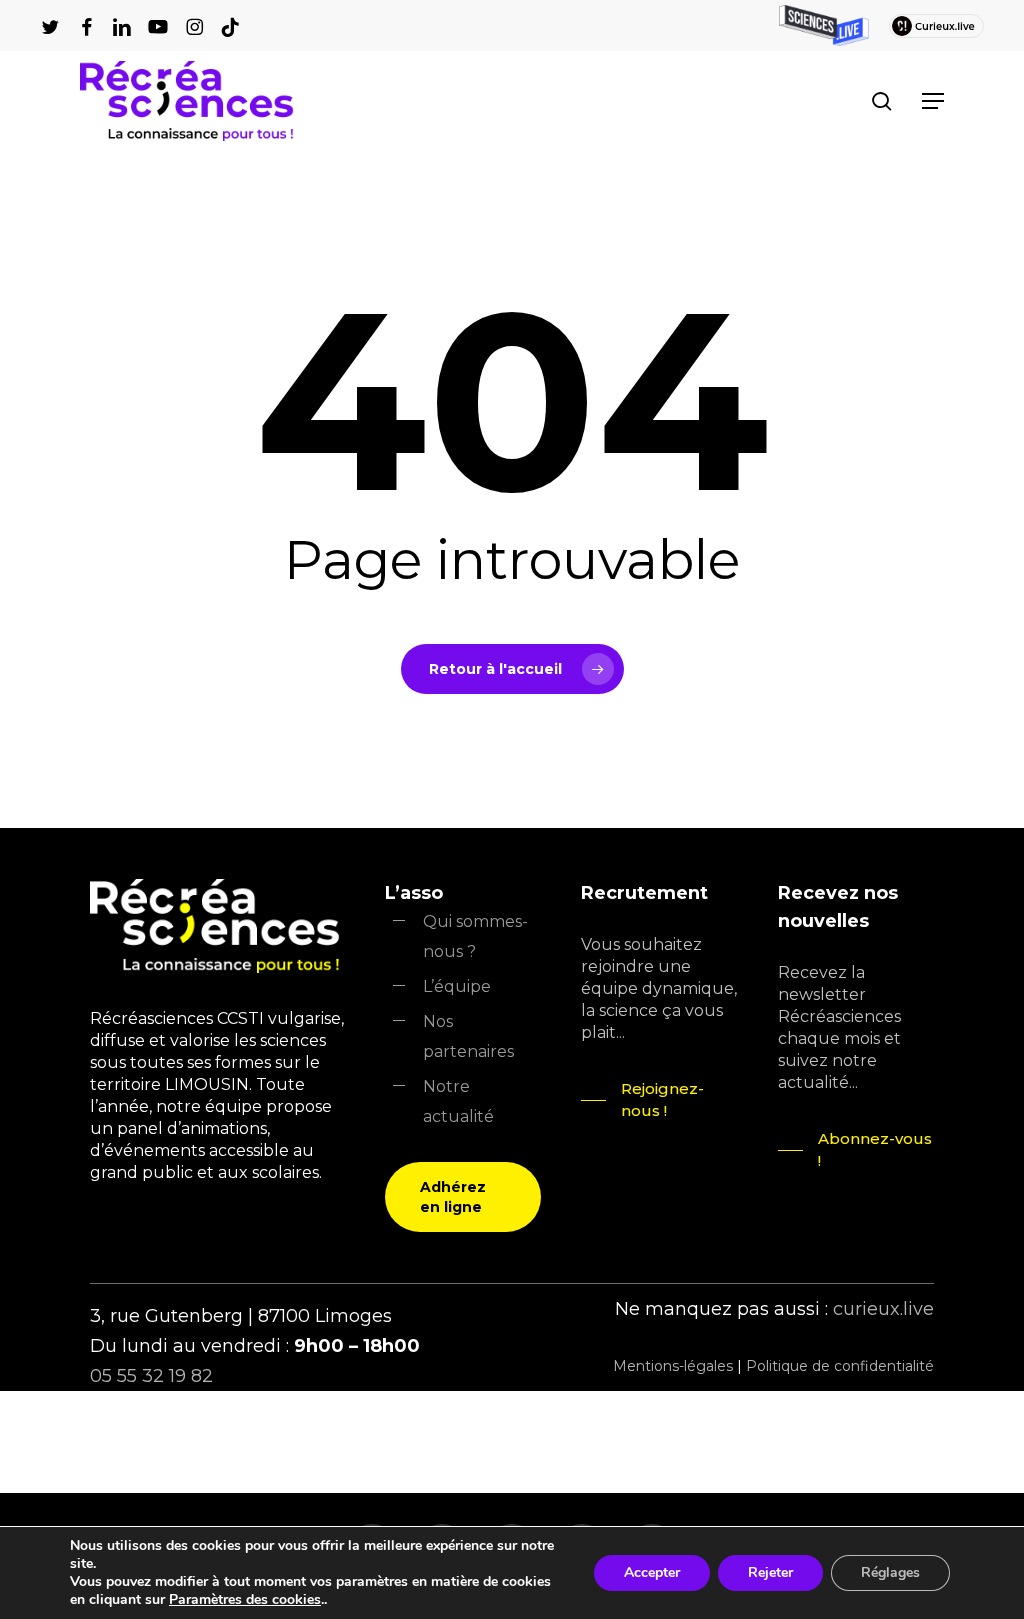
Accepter (652, 1572)
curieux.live (883, 1309)
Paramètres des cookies (245, 1600)
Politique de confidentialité (840, 1366)
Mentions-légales (673, 1366)
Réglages (890, 1572)
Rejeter (770, 1572)
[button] (933, 101)
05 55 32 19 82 (151, 1376)
